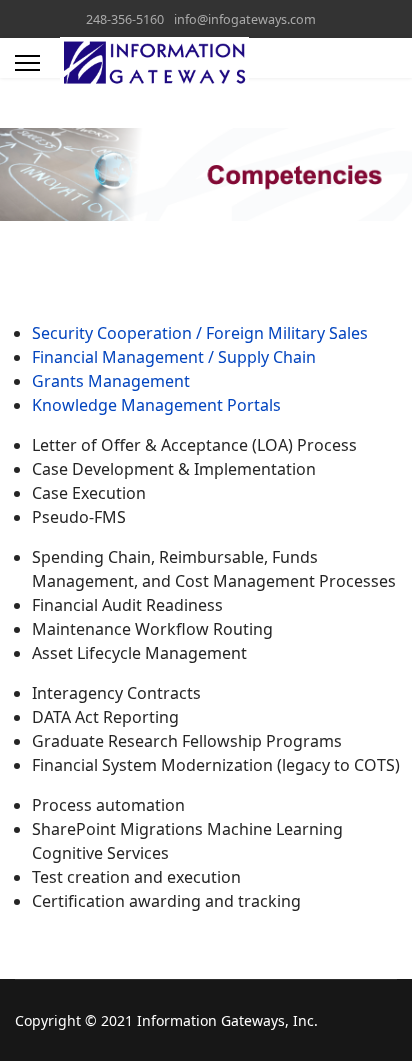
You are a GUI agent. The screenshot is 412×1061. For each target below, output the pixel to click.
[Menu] (27, 63)
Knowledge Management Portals (156, 405)
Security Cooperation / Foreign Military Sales (200, 333)
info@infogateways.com (245, 19)
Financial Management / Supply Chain (174, 357)
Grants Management (111, 381)
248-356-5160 (125, 19)
